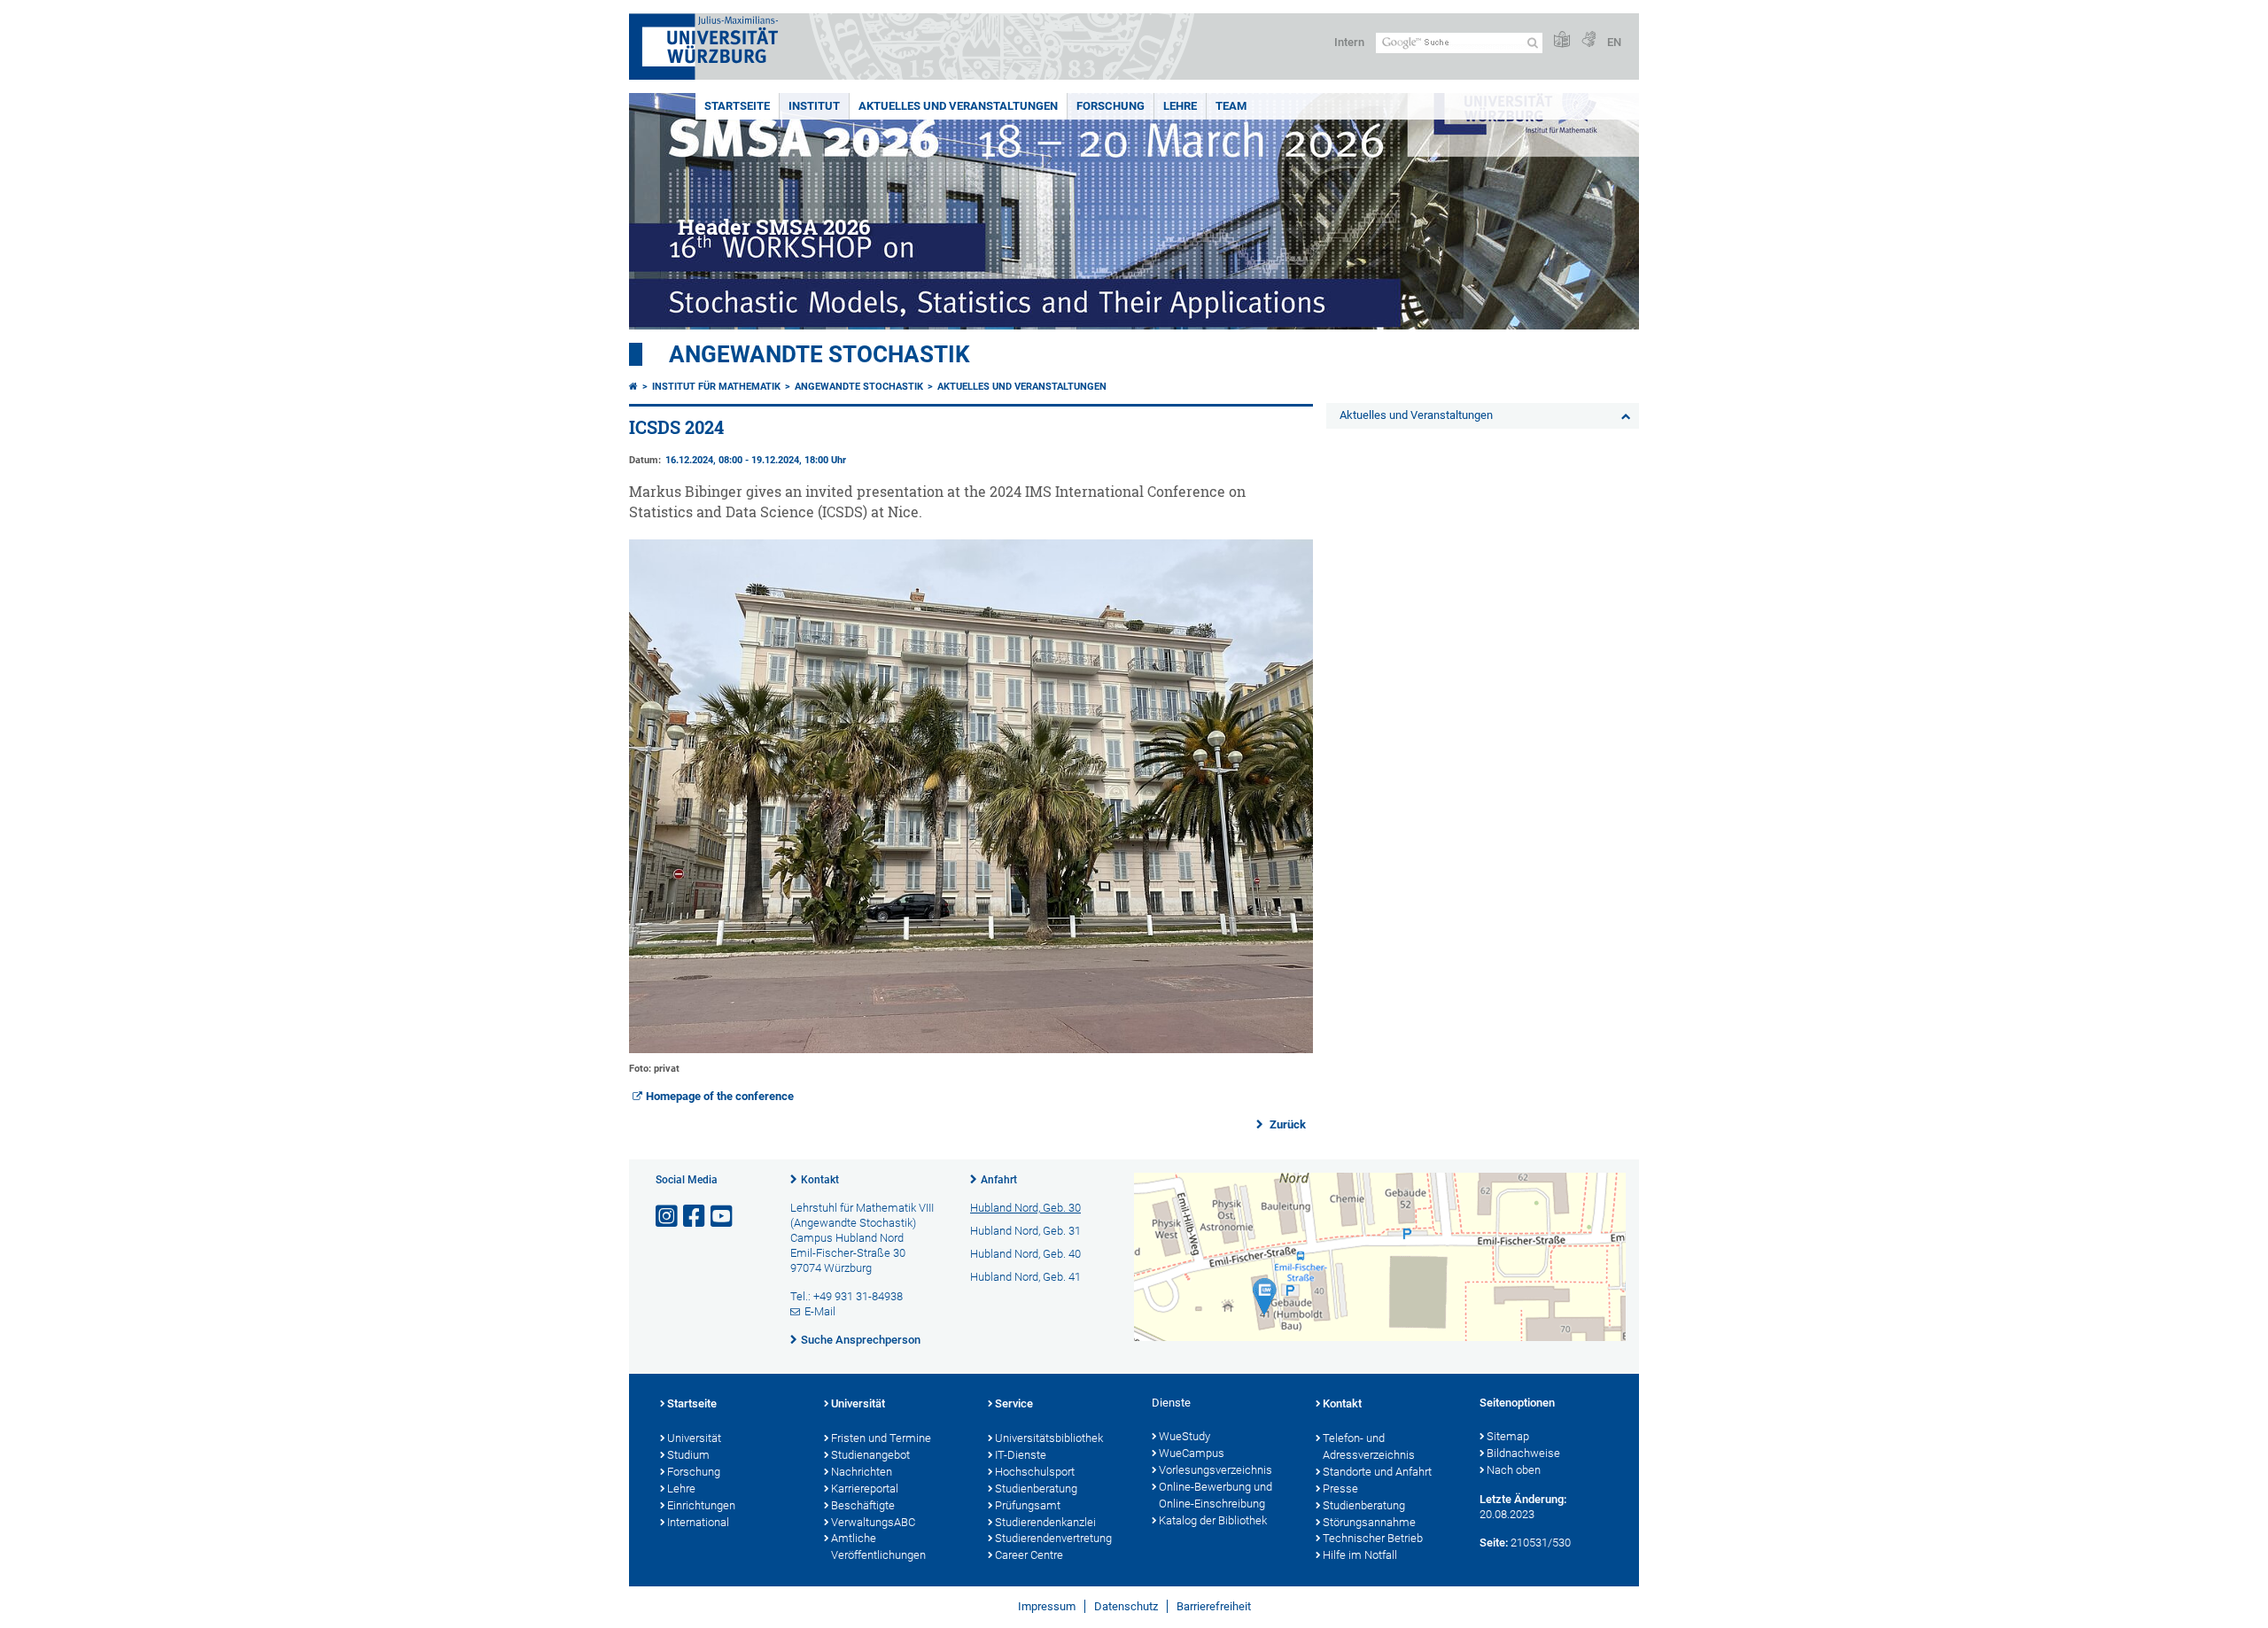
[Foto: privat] (971, 1049)
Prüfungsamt (1028, 1505)
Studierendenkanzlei (1045, 1522)
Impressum (1047, 1606)
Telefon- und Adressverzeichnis (1369, 1446)
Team (1231, 106)
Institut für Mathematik (716, 387)
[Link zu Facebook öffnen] (695, 1217)
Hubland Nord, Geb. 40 (1025, 1254)
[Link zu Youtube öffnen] (723, 1217)
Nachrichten (862, 1472)
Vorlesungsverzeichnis (1216, 1470)
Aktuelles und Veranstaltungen (958, 106)
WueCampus (1192, 1453)
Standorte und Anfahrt (1377, 1472)
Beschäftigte (863, 1505)
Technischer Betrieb (1373, 1538)
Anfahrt (999, 1180)
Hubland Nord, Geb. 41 (1025, 1277)
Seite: (1494, 1543)
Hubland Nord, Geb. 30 (1025, 1208)
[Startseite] (633, 387)
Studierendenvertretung (1053, 1538)
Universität (694, 1438)
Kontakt (820, 1180)
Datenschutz (1126, 1606)
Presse (1340, 1488)
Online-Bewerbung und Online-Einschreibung (1216, 1495)
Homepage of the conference (720, 1096)
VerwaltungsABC (873, 1522)
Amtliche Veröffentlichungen (878, 1547)
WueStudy (1184, 1436)
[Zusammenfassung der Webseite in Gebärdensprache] (1588, 40)
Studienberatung (1036, 1488)
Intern (1349, 42)
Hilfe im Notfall (1360, 1555)
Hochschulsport (1035, 1472)
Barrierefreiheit (1214, 1606)
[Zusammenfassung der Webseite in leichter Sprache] (1562, 40)
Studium (688, 1455)
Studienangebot (870, 1455)
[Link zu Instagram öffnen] (668, 1217)
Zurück (1286, 1124)
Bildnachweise (1523, 1453)
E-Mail (820, 1311)
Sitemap (1508, 1436)
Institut (814, 106)
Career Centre (1029, 1555)
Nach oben (1514, 1470)
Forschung (1111, 106)
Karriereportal (865, 1488)
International (698, 1522)
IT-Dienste (1021, 1455)
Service (1014, 1403)
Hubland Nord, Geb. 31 (1025, 1231)
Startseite (737, 106)
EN (1614, 42)
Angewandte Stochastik (819, 354)
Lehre (1180, 106)
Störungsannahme (1369, 1522)
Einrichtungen (701, 1505)
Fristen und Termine (881, 1438)
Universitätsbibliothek (1049, 1438)
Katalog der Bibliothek (1213, 1520)
